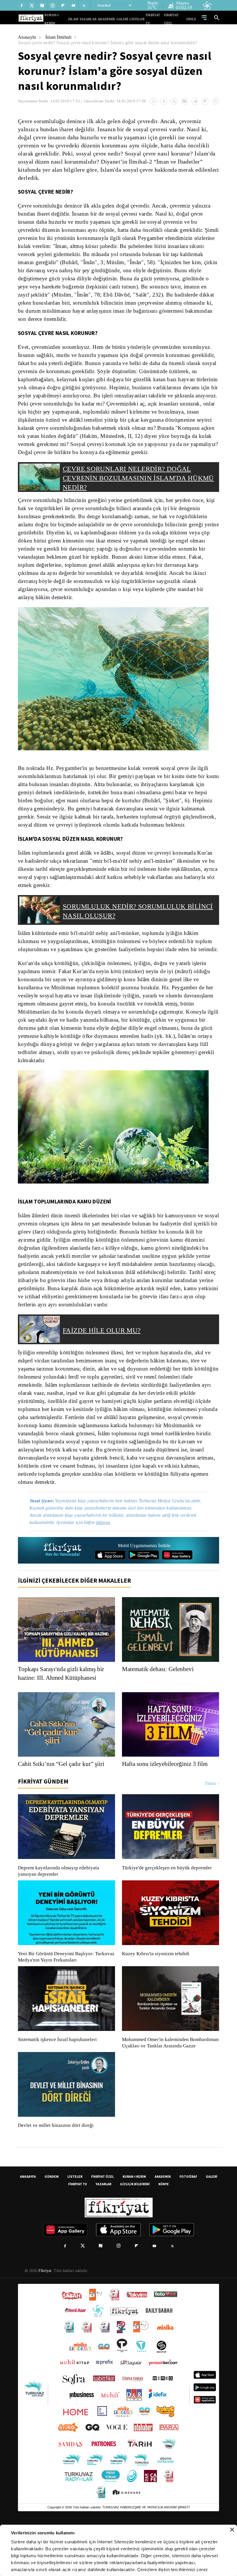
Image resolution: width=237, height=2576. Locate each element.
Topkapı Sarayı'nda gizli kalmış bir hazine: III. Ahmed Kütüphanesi (63, 1713)
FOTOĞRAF (188, 2222)
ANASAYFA (28, 2222)
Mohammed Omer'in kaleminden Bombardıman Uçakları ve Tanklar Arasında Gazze (167, 2086)
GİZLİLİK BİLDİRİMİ (135, 2230)
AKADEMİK (115, 19)
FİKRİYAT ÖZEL (177, 19)
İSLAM (87, 19)
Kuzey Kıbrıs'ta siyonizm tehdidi (155, 1993)
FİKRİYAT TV (157, 19)
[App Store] (110, 1595)
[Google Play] (144, 1595)
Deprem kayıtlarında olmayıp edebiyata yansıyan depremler (60, 1911)
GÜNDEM (52, 2222)
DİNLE (192, 19)
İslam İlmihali (60, 37)
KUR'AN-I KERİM (70, 19)
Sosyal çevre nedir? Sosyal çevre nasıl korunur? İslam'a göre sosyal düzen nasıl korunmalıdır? (113, 43)
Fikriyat (45, 2317)
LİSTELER (141, 19)
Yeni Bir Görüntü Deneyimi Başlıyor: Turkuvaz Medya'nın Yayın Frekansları (65, 1997)
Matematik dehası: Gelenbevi (161, 1709)
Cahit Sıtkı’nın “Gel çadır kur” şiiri (63, 1803)
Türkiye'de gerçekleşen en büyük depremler (168, 1908)
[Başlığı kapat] (232, 2530)
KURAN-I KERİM (134, 2222)
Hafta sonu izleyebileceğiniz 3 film (167, 1803)
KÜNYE (164, 2230)
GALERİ (128, 19)
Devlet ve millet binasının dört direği (56, 2171)
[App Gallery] (177, 1595)
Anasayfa (27, 37)
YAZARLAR (99, 19)
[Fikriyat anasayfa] (63, 1590)
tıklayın (107, 1562)
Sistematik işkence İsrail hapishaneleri (58, 2079)
